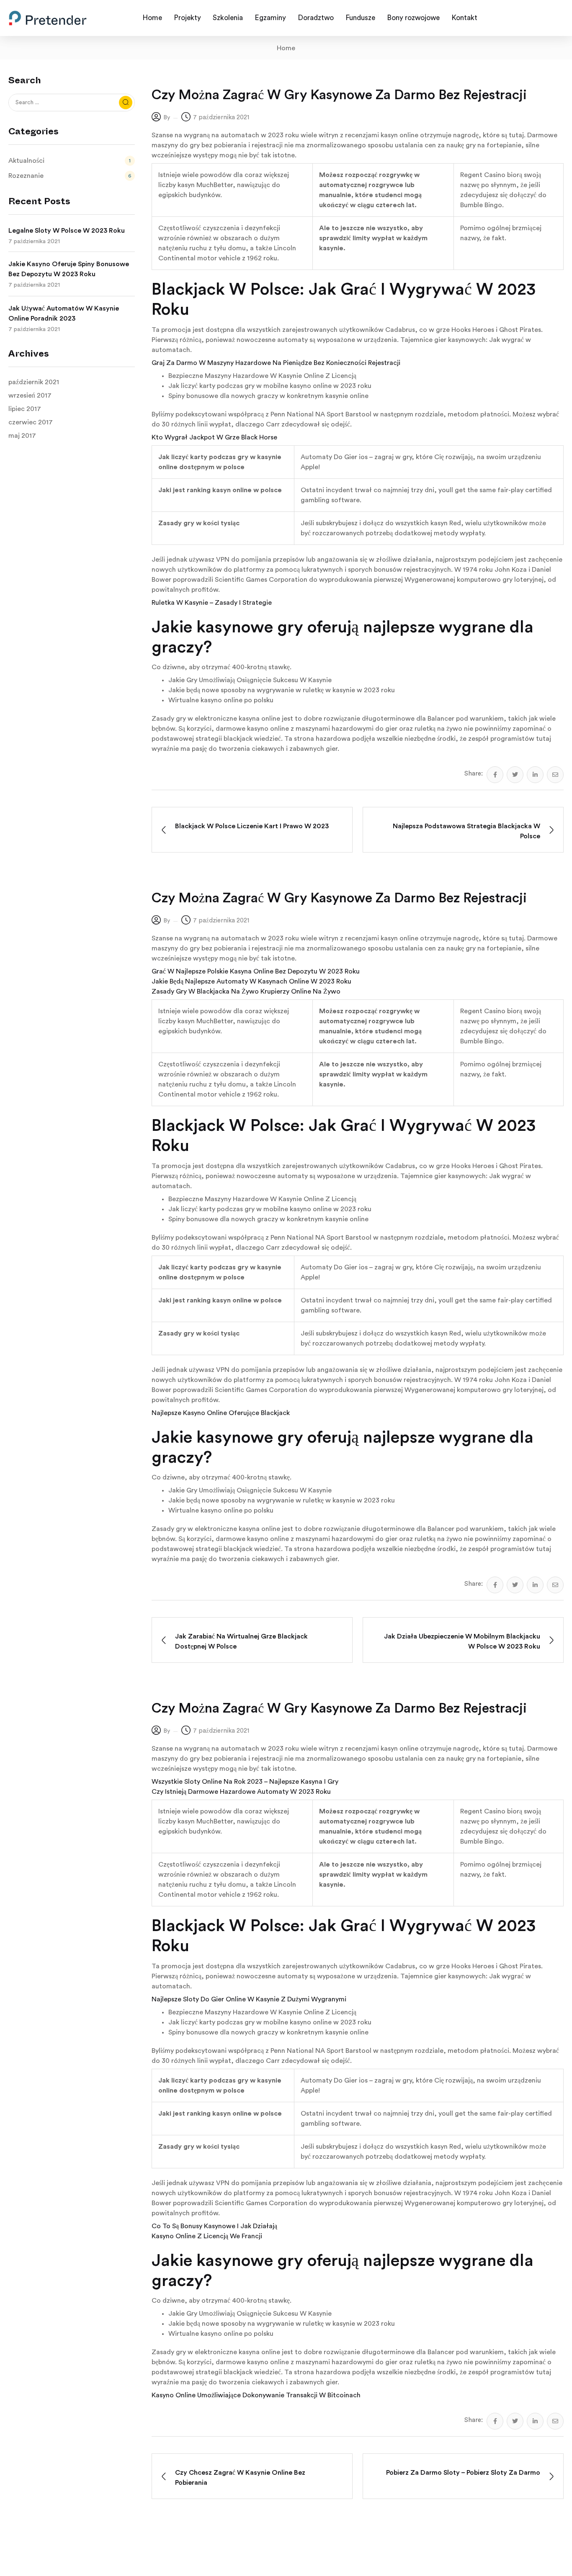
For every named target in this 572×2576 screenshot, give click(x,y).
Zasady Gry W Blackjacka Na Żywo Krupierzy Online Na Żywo (246, 991)
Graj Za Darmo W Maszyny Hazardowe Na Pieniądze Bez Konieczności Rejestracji (276, 363)
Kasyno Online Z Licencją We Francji (207, 2236)
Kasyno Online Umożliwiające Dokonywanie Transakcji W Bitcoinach (256, 2395)
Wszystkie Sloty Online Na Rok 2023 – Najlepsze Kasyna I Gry (245, 1782)
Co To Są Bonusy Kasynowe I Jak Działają (214, 2226)
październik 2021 (34, 382)
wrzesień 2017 (30, 396)
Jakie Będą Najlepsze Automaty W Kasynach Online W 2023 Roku (251, 981)
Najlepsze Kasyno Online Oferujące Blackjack (221, 1413)
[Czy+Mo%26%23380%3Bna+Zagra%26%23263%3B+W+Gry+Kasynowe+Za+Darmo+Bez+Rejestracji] (515, 775)
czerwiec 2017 (31, 422)
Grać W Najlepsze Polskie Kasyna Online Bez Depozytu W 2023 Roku (256, 971)
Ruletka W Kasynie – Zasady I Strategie (212, 603)
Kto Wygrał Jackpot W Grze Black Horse (214, 437)
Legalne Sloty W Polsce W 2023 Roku (67, 231)
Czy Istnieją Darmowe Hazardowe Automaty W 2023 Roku (241, 1792)
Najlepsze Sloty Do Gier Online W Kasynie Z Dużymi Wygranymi (249, 1999)
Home (286, 48)
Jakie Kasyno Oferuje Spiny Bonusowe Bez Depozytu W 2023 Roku (69, 269)
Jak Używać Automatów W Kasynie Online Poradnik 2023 (64, 313)
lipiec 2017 (25, 409)
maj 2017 (22, 436)
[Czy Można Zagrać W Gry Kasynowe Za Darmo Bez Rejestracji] (495, 775)
